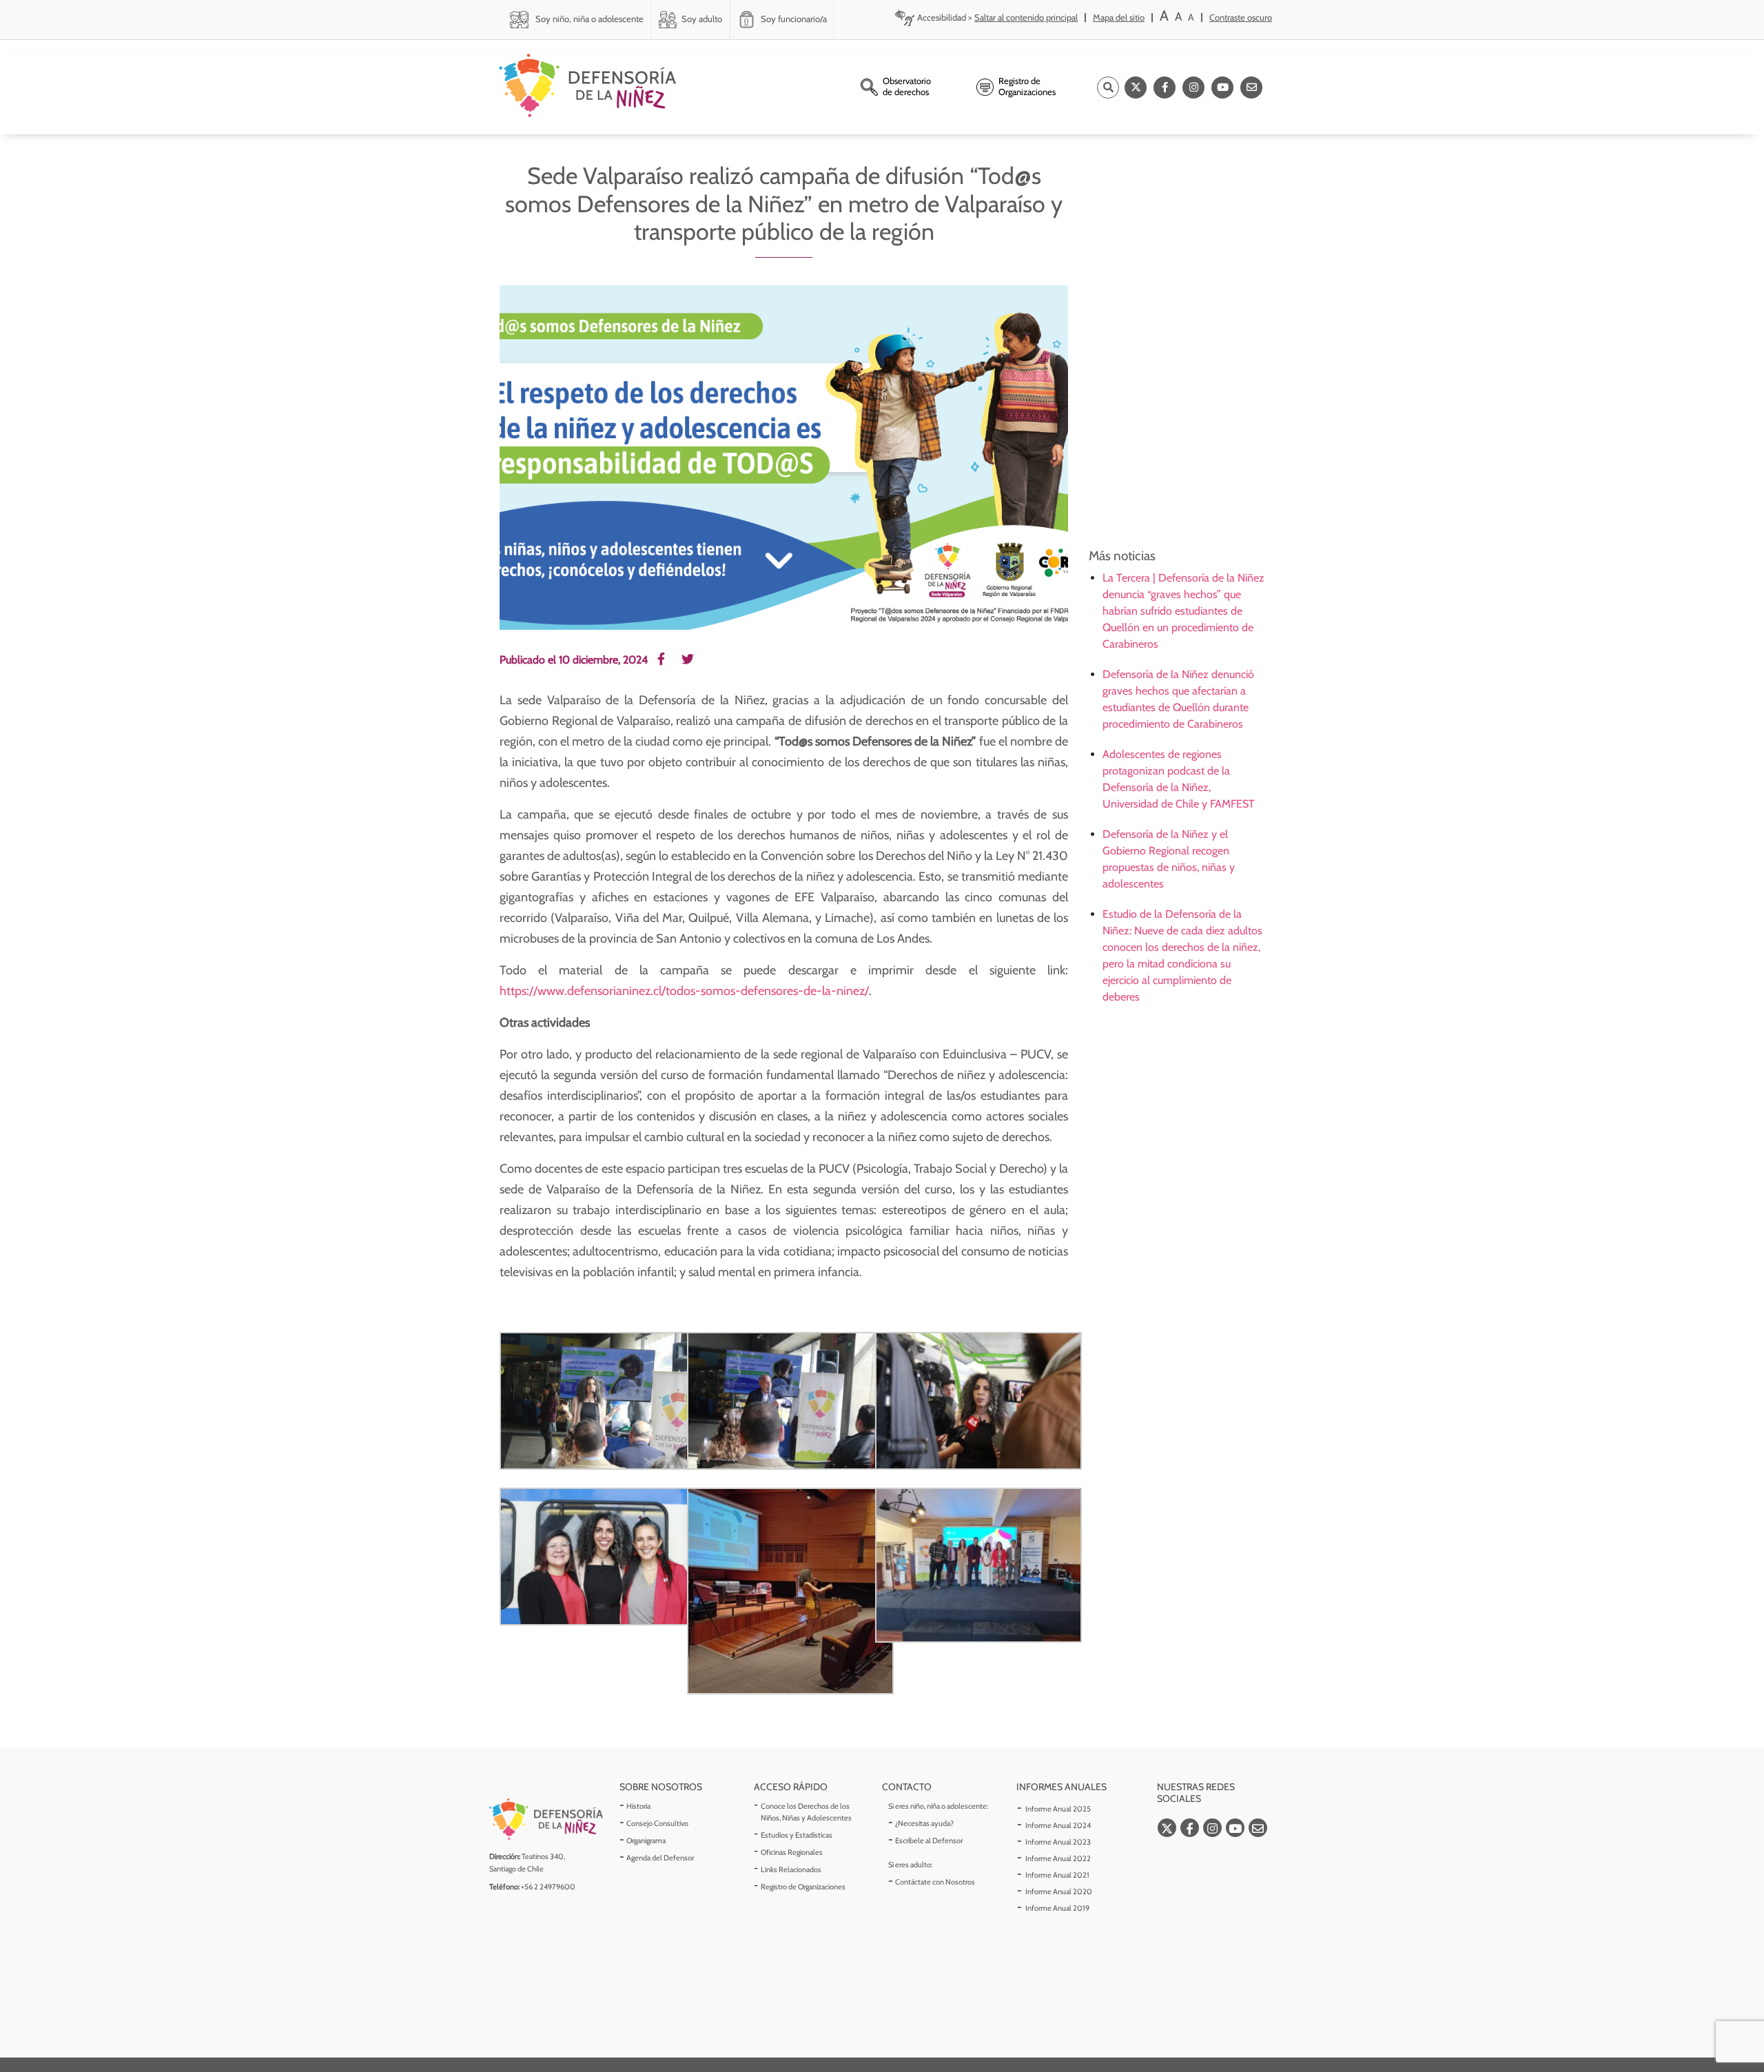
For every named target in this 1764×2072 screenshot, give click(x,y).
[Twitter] (1136, 88)
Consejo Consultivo (657, 1823)
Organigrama (646, 1840)
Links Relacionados (791, 1869)
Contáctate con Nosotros (935, 1882)
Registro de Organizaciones (803, 1887)
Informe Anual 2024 (1058, 1825)
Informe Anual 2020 (1059, 1891)
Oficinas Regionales (792, 1852)
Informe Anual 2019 (1057, 1908)
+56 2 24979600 (548, 1887)
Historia (638, 1806)
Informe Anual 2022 (1058, 1858)
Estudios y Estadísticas (797, 1835)
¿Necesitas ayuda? (924, 1823)
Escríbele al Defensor (929, 1840)
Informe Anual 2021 (1057, 1875)
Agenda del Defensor (660, 1858)
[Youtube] (1222, 88)
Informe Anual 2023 (1058, 1842)
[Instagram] (1193, 88)
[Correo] (1251, 88)
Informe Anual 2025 (1058, 1809)
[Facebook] (1165, 88)
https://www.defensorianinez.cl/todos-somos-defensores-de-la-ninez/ (684, 991)
